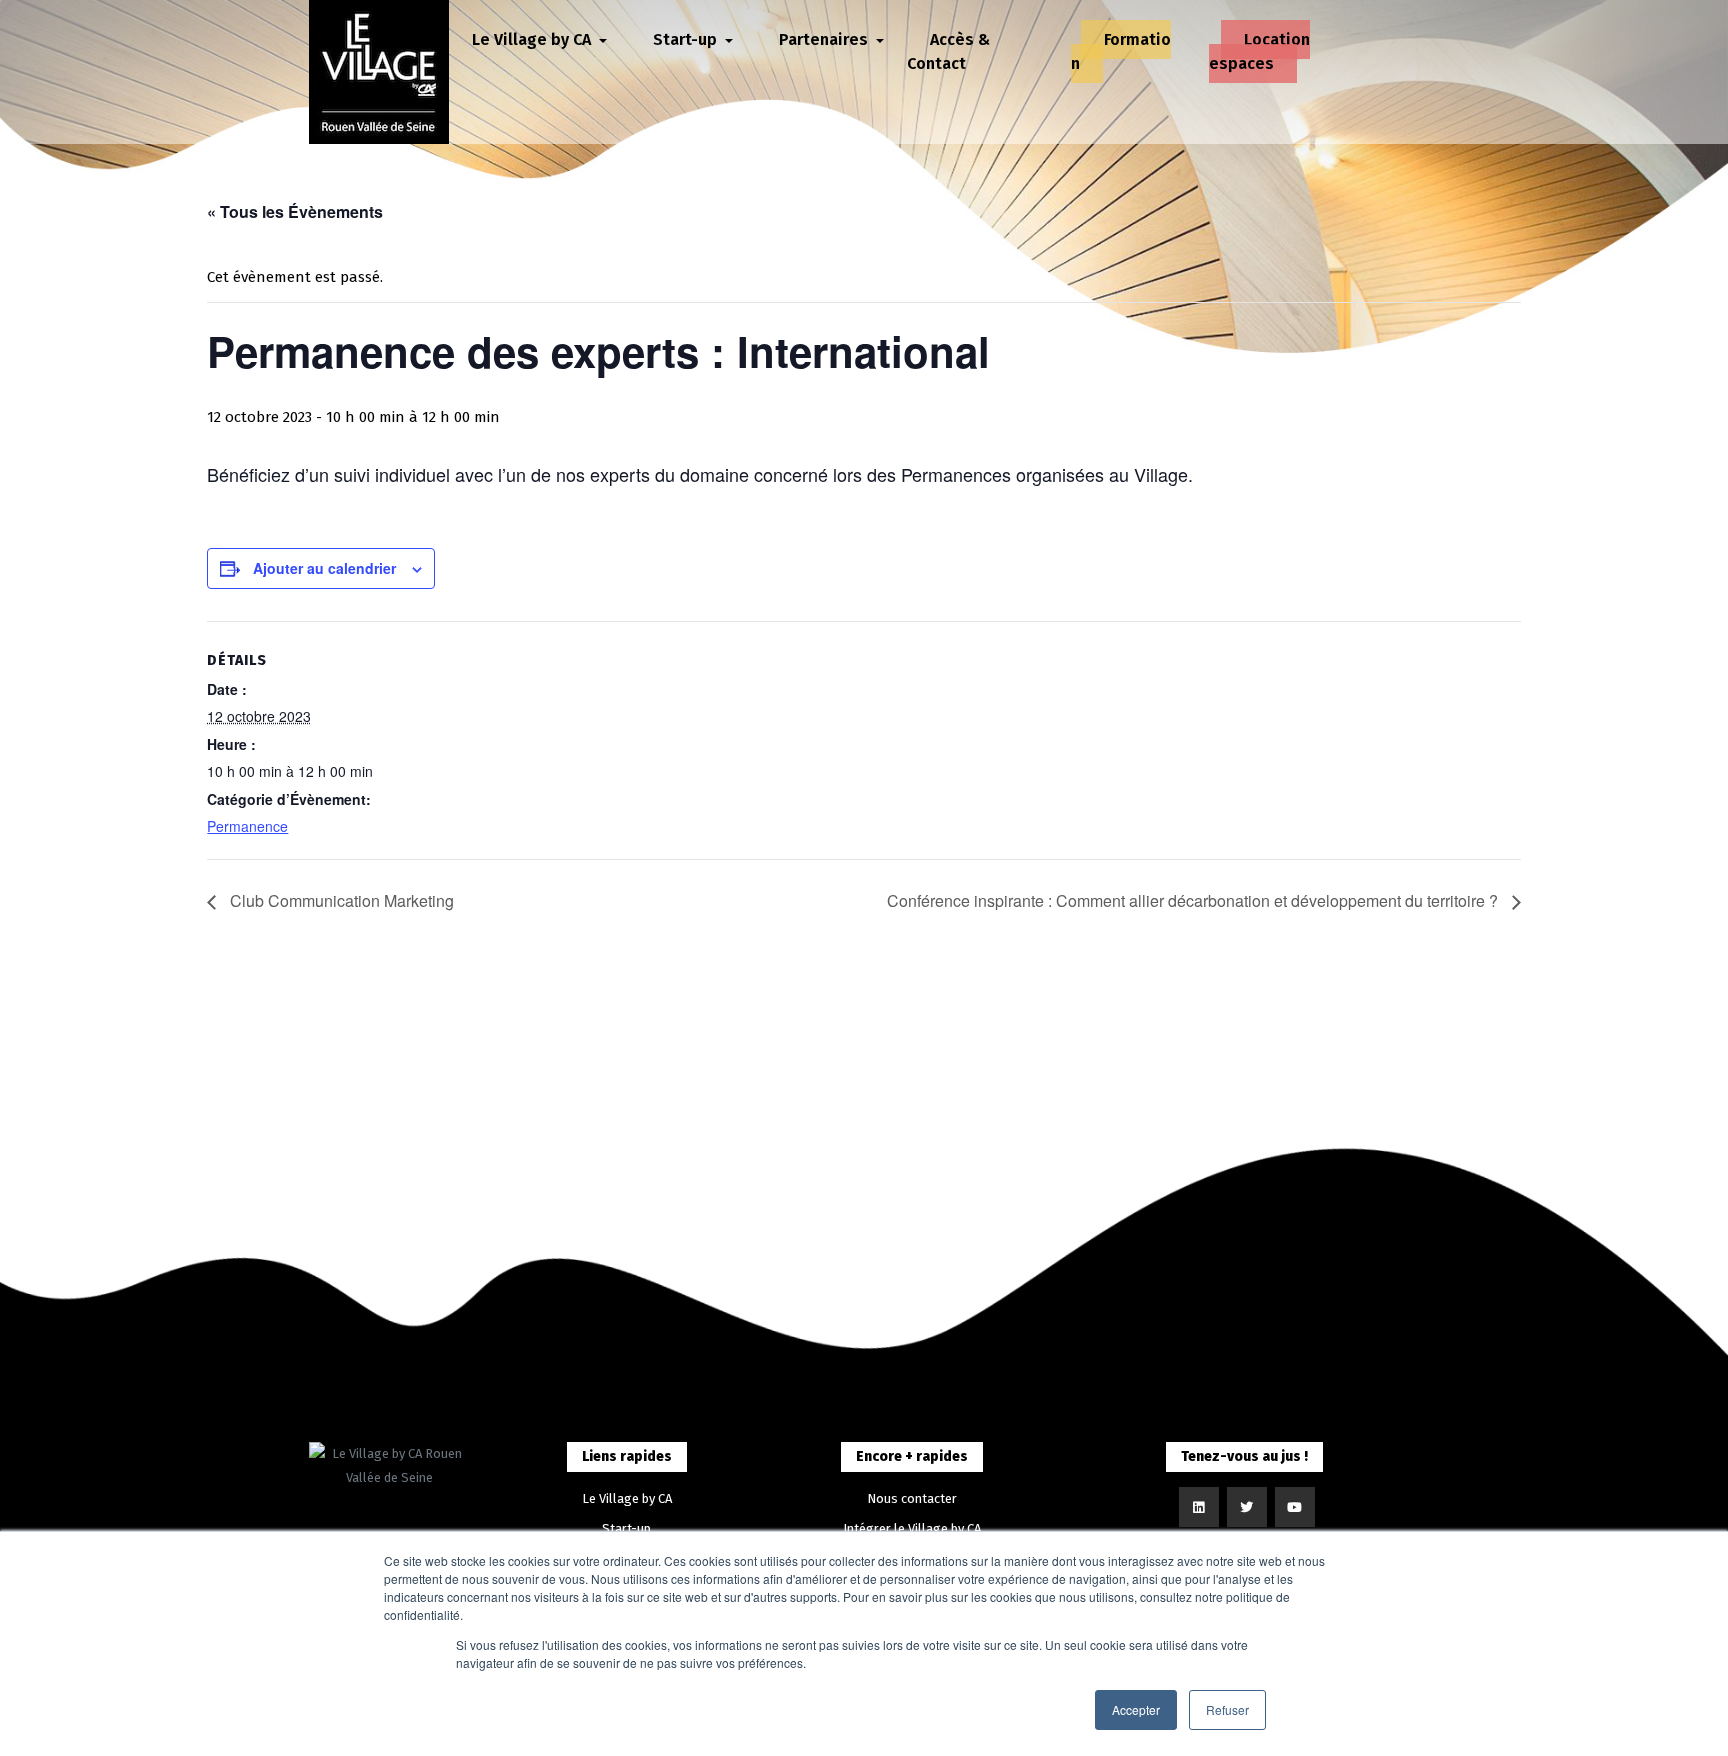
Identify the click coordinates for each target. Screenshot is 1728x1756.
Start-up (626, 1528)
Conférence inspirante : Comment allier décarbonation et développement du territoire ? (1194, 900)
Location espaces (1259, 51)
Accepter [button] (1136, 1709)
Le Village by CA (627, 1498)
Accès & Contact (948, 51)
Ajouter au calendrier (324, 568)
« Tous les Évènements (295, 211)
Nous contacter (912, 1498)
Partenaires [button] (825, 39)
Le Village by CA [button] (533, 39)
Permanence (247, 826)
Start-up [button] (687, 39)
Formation (1121, 51)
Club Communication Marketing (340, 900)
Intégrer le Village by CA (912, 1528)
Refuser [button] (1227, 1709)
